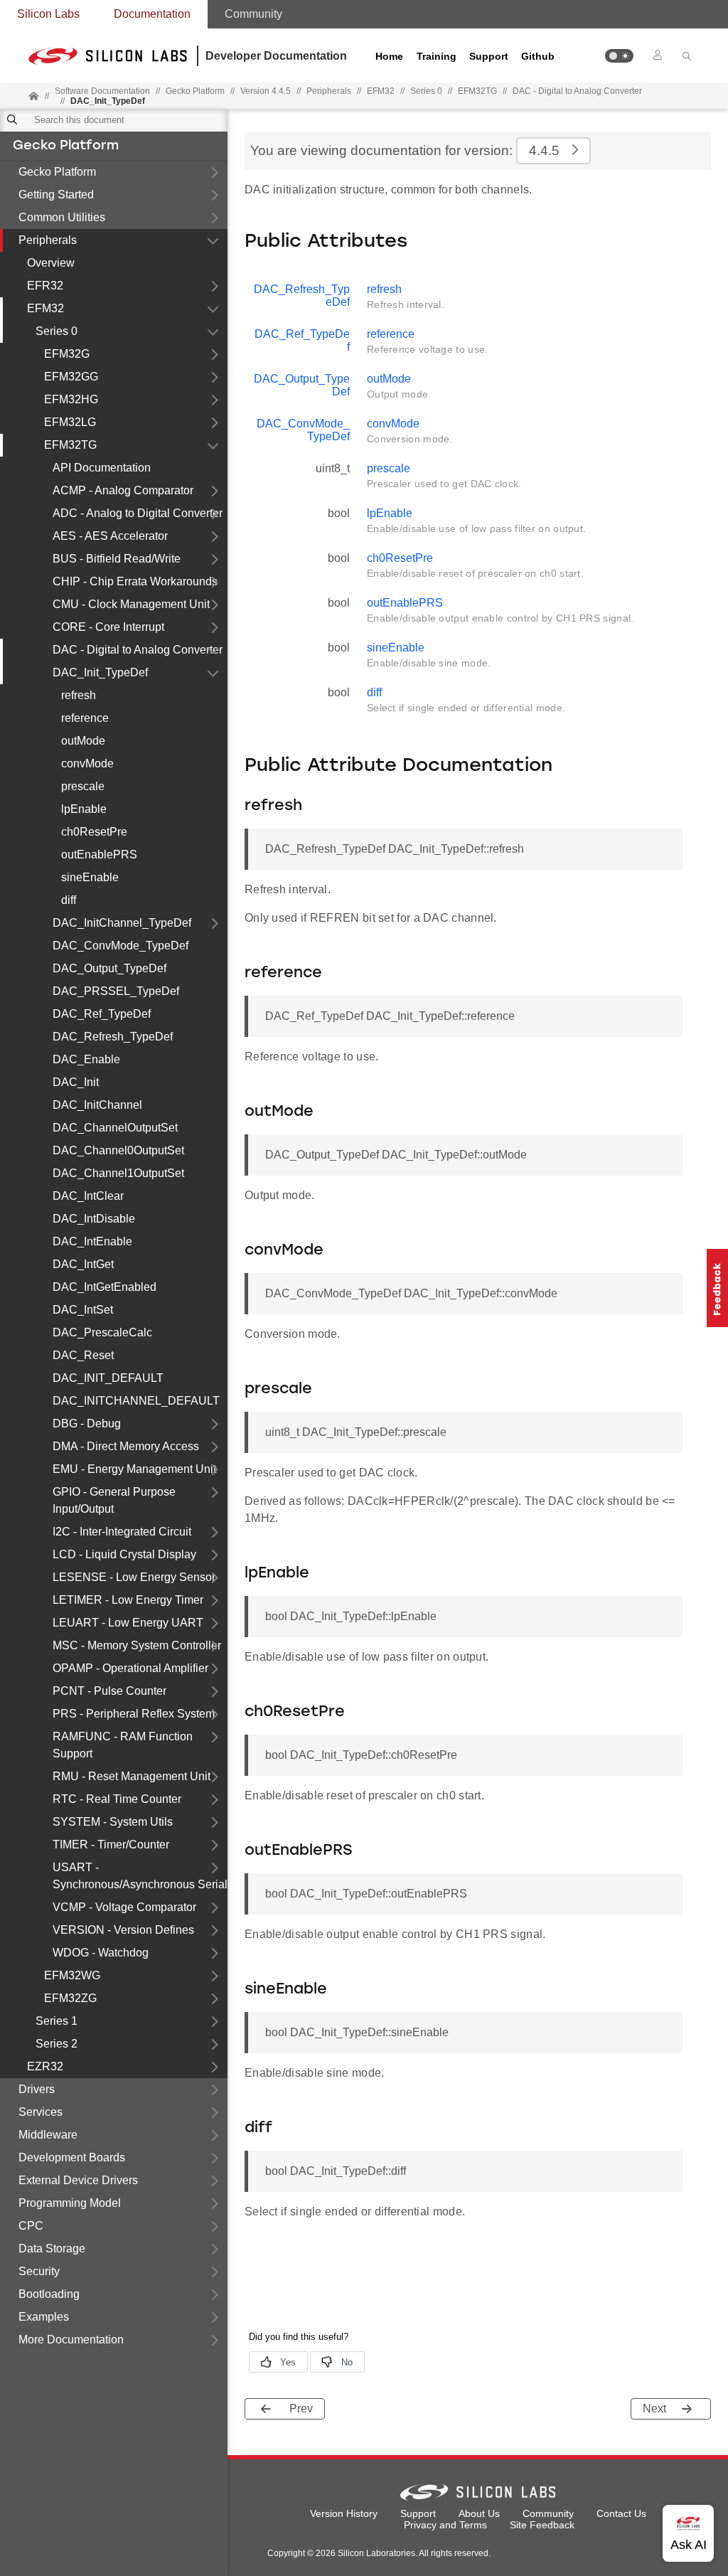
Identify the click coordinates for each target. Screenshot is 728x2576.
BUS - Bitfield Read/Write (117, 559)
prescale (83, 786)
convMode (87, 763)
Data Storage (52, 2248)
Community (253, 14)
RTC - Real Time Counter (117, 1799)
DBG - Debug (87, 1423)
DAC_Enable (86, 1059)
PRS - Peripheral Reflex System (134, 1714)
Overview (51, 263)
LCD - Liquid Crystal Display (124, 1554)
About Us (479, 2513)
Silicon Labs (48, 14)
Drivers (37, 2089)
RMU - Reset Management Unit (132, 1776)
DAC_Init (76, 1082)
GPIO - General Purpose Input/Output (114, 1500)
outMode (83, 741)
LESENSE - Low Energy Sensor (134, 1577)
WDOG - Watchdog (101, 1953)
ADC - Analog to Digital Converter (138, 513)
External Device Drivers (78, 2180)
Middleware (48, 2135)
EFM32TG (70, 445)
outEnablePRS (99, 855)
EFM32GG (71, 377)
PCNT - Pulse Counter (109, 1691)
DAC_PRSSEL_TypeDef (116, 991)
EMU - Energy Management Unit (134, 1469)
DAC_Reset (83, 1355)
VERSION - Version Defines (123, 1930)
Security (39, 2271)
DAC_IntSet (83, 1310)
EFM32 (45, 308)
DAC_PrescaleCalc (102, 1332)
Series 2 (57, 2044)
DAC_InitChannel (97, 1105)
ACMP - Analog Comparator (123, 490)
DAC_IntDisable (94, 1219)
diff (69, 900)
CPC (31, 2226)
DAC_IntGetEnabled (105, 1287)
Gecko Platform (66, 147)
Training (437, 56)
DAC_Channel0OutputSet (118, 1150)
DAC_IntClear (88, 1196)
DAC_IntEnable (92, 1241)
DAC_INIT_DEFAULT (108, 1378)
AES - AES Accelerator (110, 536)
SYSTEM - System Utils (113, 1822)
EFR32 (45, 286)
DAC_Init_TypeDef (100, 672)
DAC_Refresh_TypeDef (113, 1037)
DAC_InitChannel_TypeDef (122, 923)
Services (41, 2112)
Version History (344, 2513)
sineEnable (90, 877)
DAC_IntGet (83, 1264)
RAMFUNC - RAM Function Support (123, 1745)
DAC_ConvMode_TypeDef (121, 946)
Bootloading (49, 2294)
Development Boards (72, 2157)
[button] (619, 56)
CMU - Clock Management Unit (131, 604)
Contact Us (621, 2513)
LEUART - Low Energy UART (128, 1623)
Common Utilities (62, 217)
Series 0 (57, 331)
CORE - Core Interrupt (108, 627)
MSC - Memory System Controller (137, 1645)
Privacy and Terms (445, 2525)
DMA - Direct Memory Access (126, 1446)
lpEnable (84, 809)
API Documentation (102, 468)
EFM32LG (70, 422)
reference (85, 718)
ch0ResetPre (94, 832)
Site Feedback (542, 2525)
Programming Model (70, 2203)
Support (489, 56)
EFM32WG (72, 1975)
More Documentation (71, 2340)
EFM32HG (71, 399)
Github (538, 56)
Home (389, 56)
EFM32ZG (70, 1998)
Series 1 (57, 2021)
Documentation (152, 14)
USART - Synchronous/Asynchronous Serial (140, 1876)
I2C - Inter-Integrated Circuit (122, 1532)
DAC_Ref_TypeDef (102, 1014)
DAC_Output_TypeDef (109, 968)
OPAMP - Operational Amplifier (130, 1668)
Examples (44, 2317)
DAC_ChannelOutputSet (115, 1128)
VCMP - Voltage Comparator (124, 1907)
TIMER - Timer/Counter (111, 1845)
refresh (79, 695)
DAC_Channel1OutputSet (118, 1173)
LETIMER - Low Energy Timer (128, 1600)
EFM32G (67, 354)
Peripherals (48, 240)
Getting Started (56, 195)
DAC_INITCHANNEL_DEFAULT (136, 1401)
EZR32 (45, 2066)
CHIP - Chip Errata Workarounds (135, 581)
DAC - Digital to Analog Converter (577, 91)
